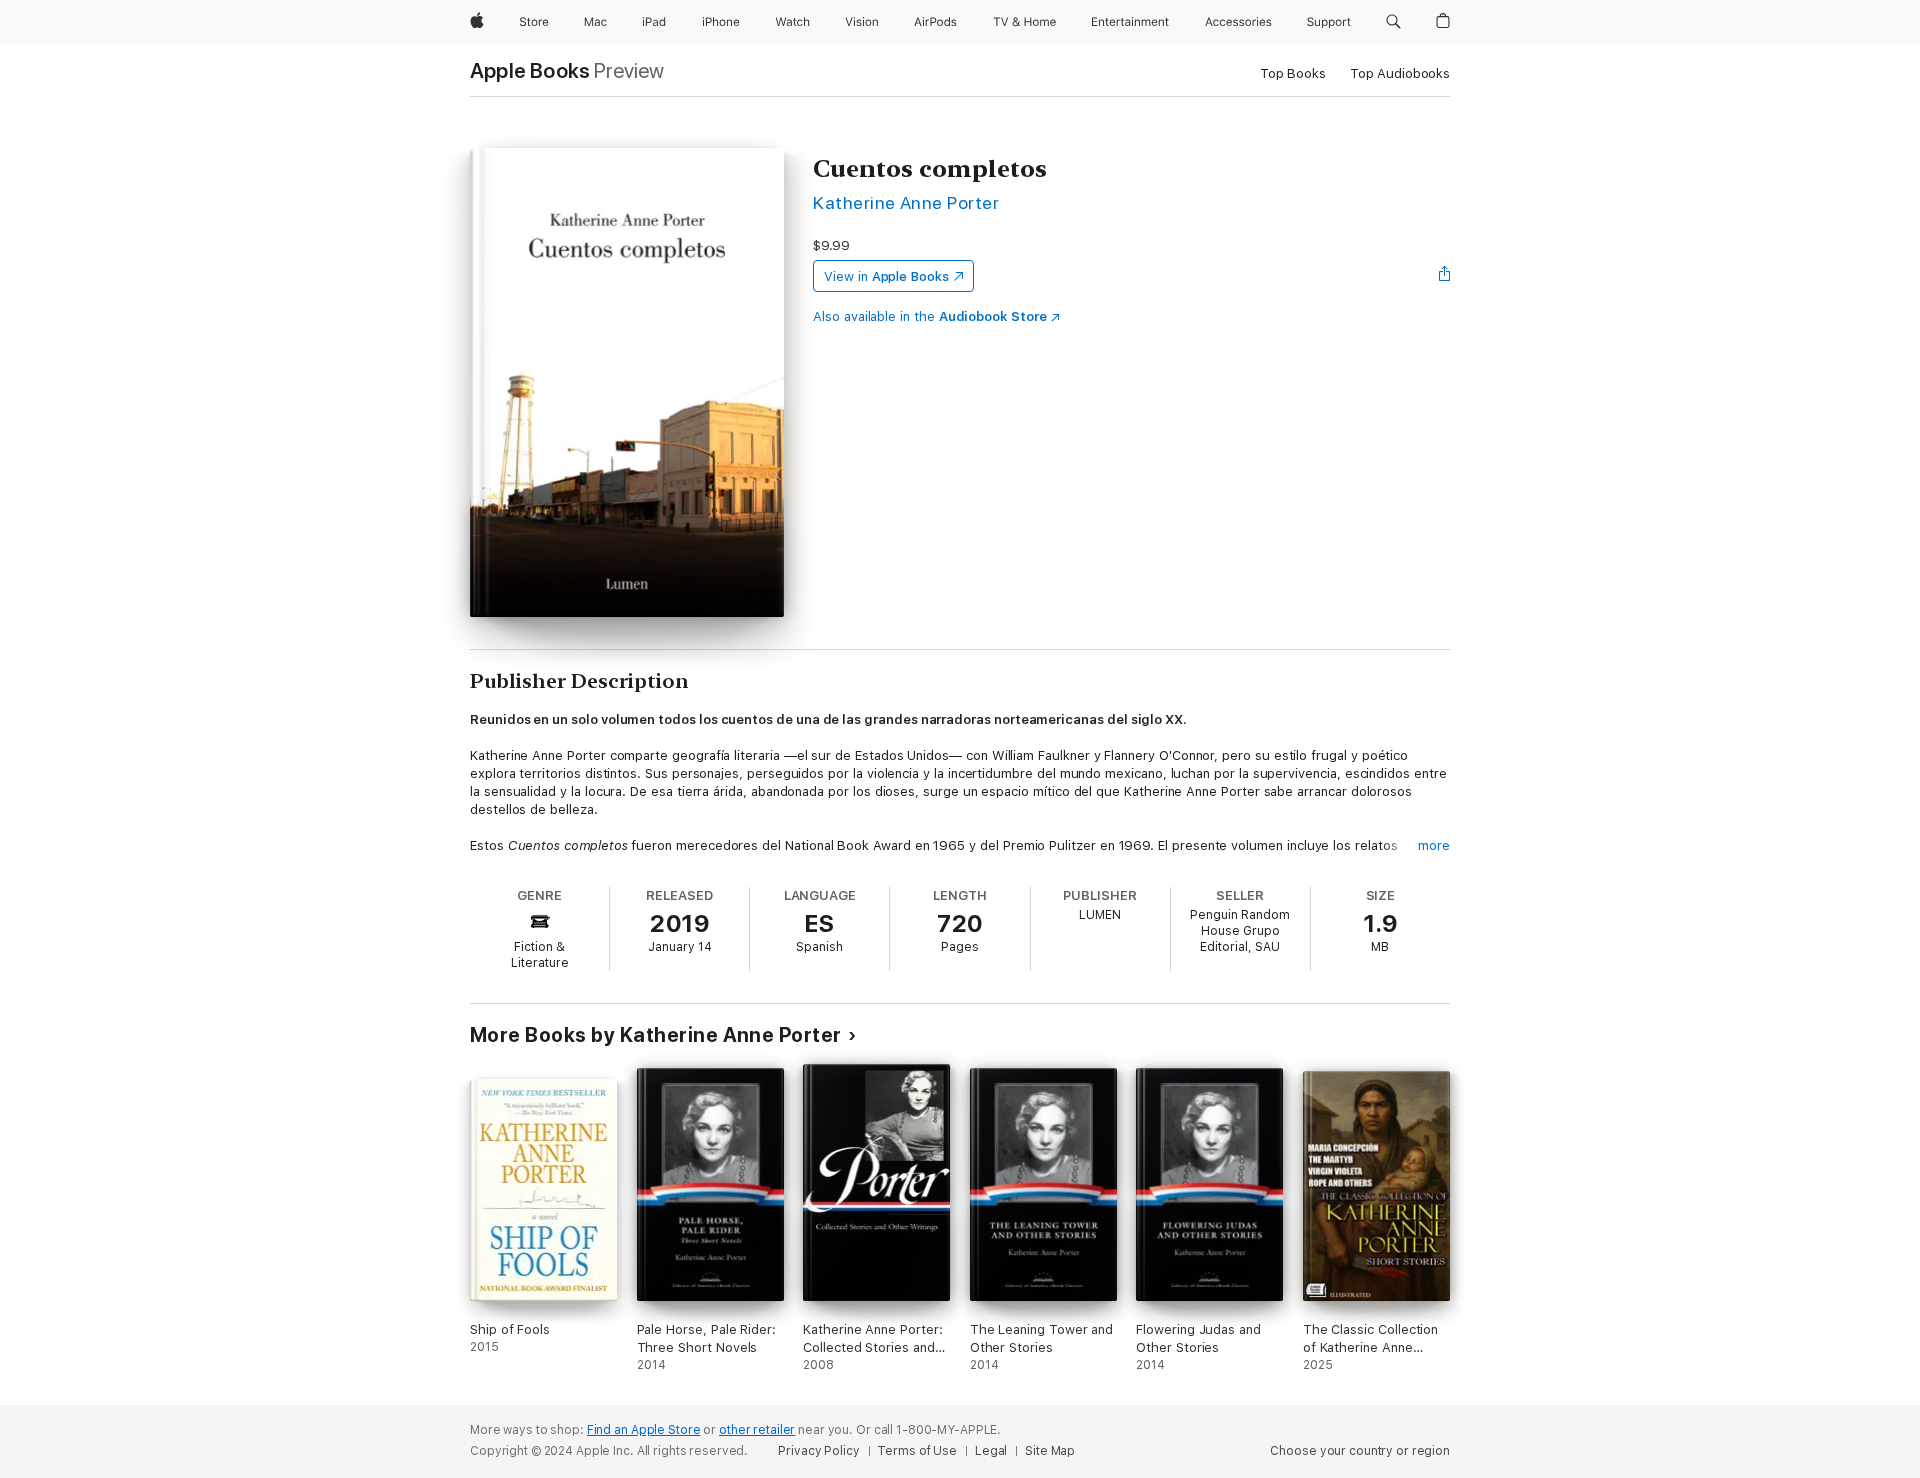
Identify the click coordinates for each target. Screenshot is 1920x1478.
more (1434, 845)
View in (886, 276)
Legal (991, 1451)
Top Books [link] (1293, 73)
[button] (1393, 22)
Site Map (1050, 1451)
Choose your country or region (1360, 1451)
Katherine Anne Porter (906, 202)
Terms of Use (917, 1451)
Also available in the (930, 316)
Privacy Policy (818, 1451)
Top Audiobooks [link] (1400, 73)
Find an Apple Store (644, 1430)
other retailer (757, 1430)
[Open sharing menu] (1445, 276)
